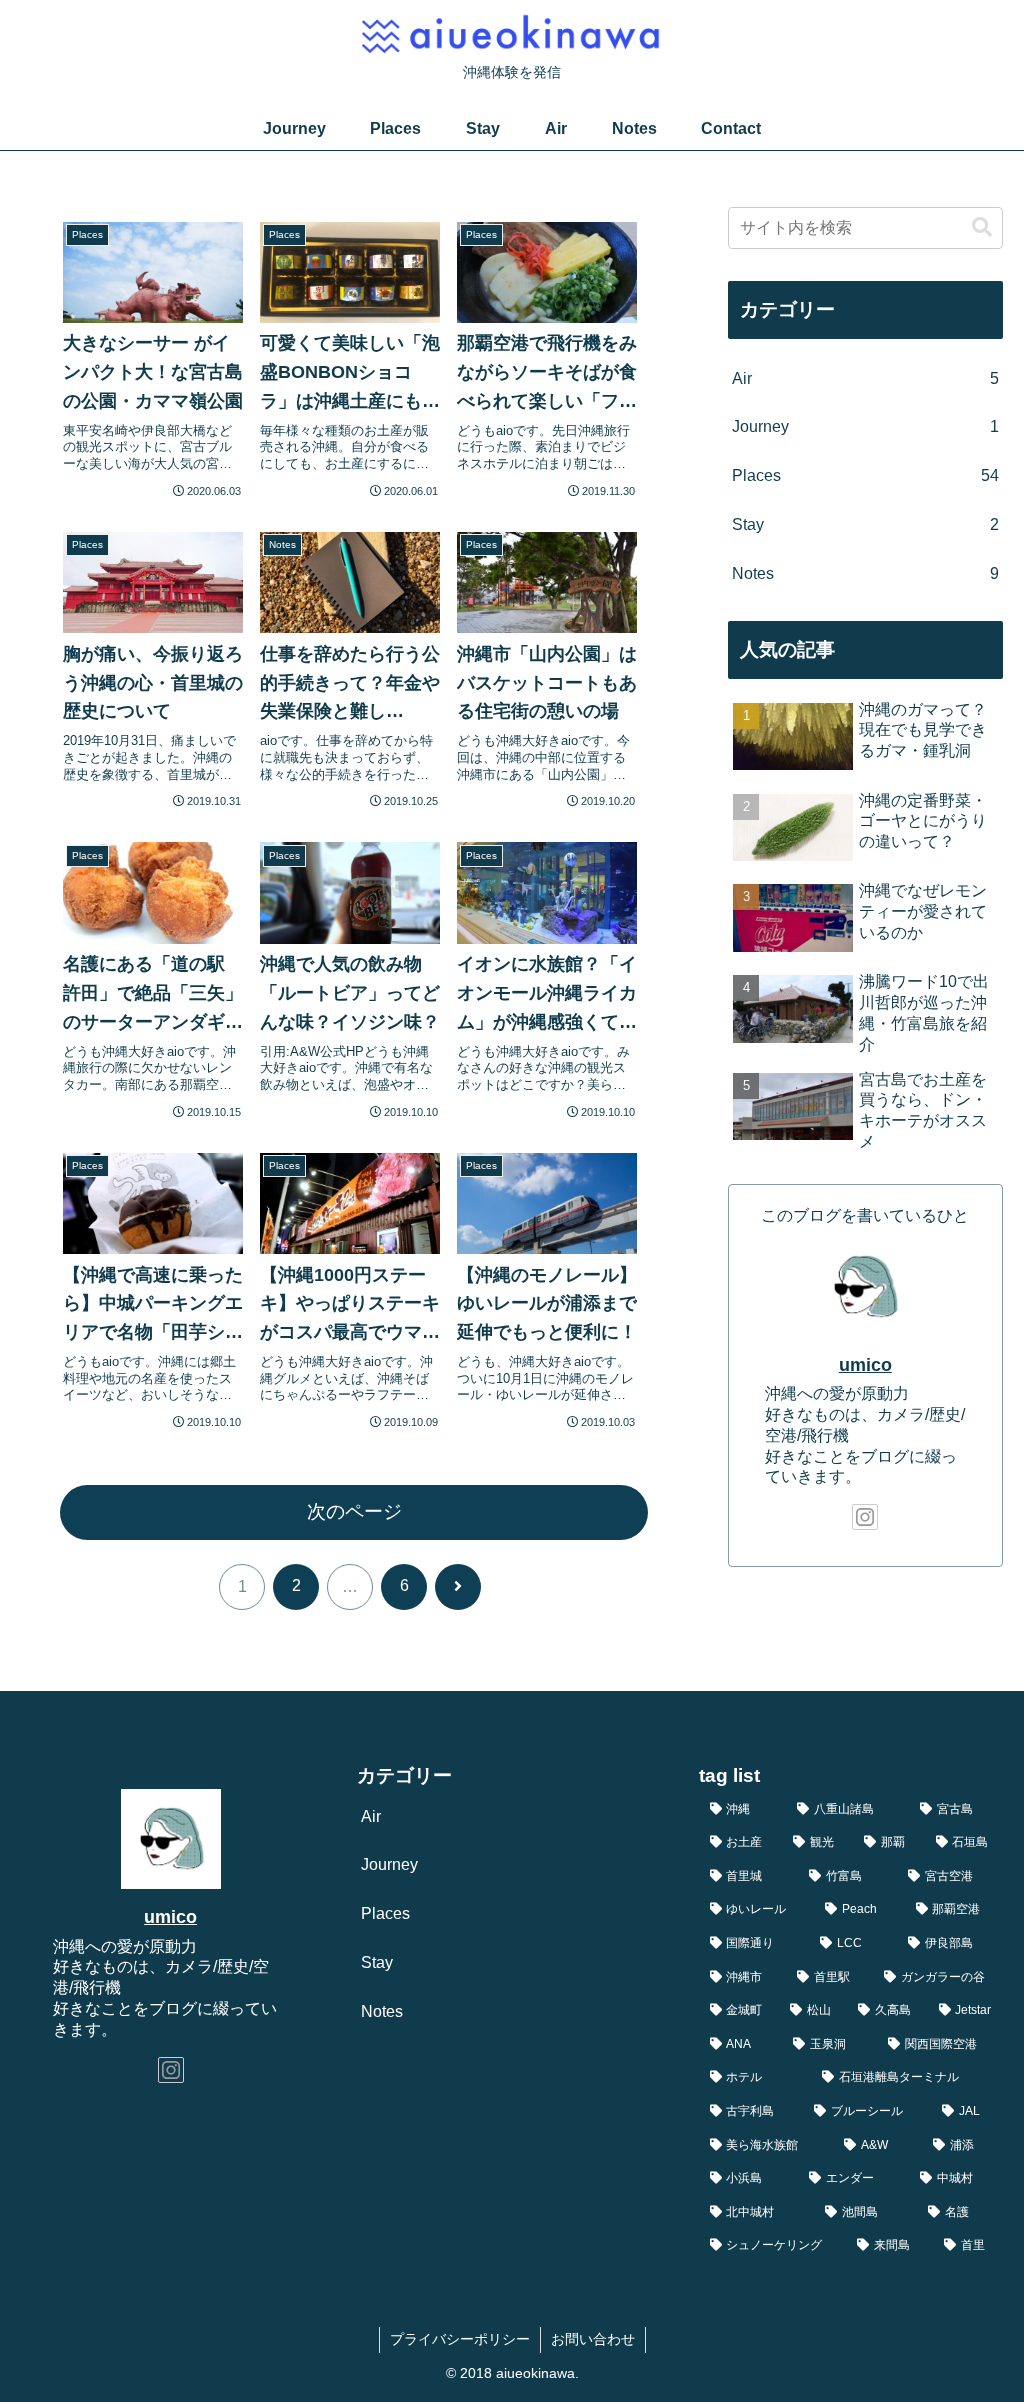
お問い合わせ (593, 2339)
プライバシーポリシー (460, 2339)
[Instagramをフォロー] (865, 1517)
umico (865, 1365)
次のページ (354, 1511)
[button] (982, 227)
